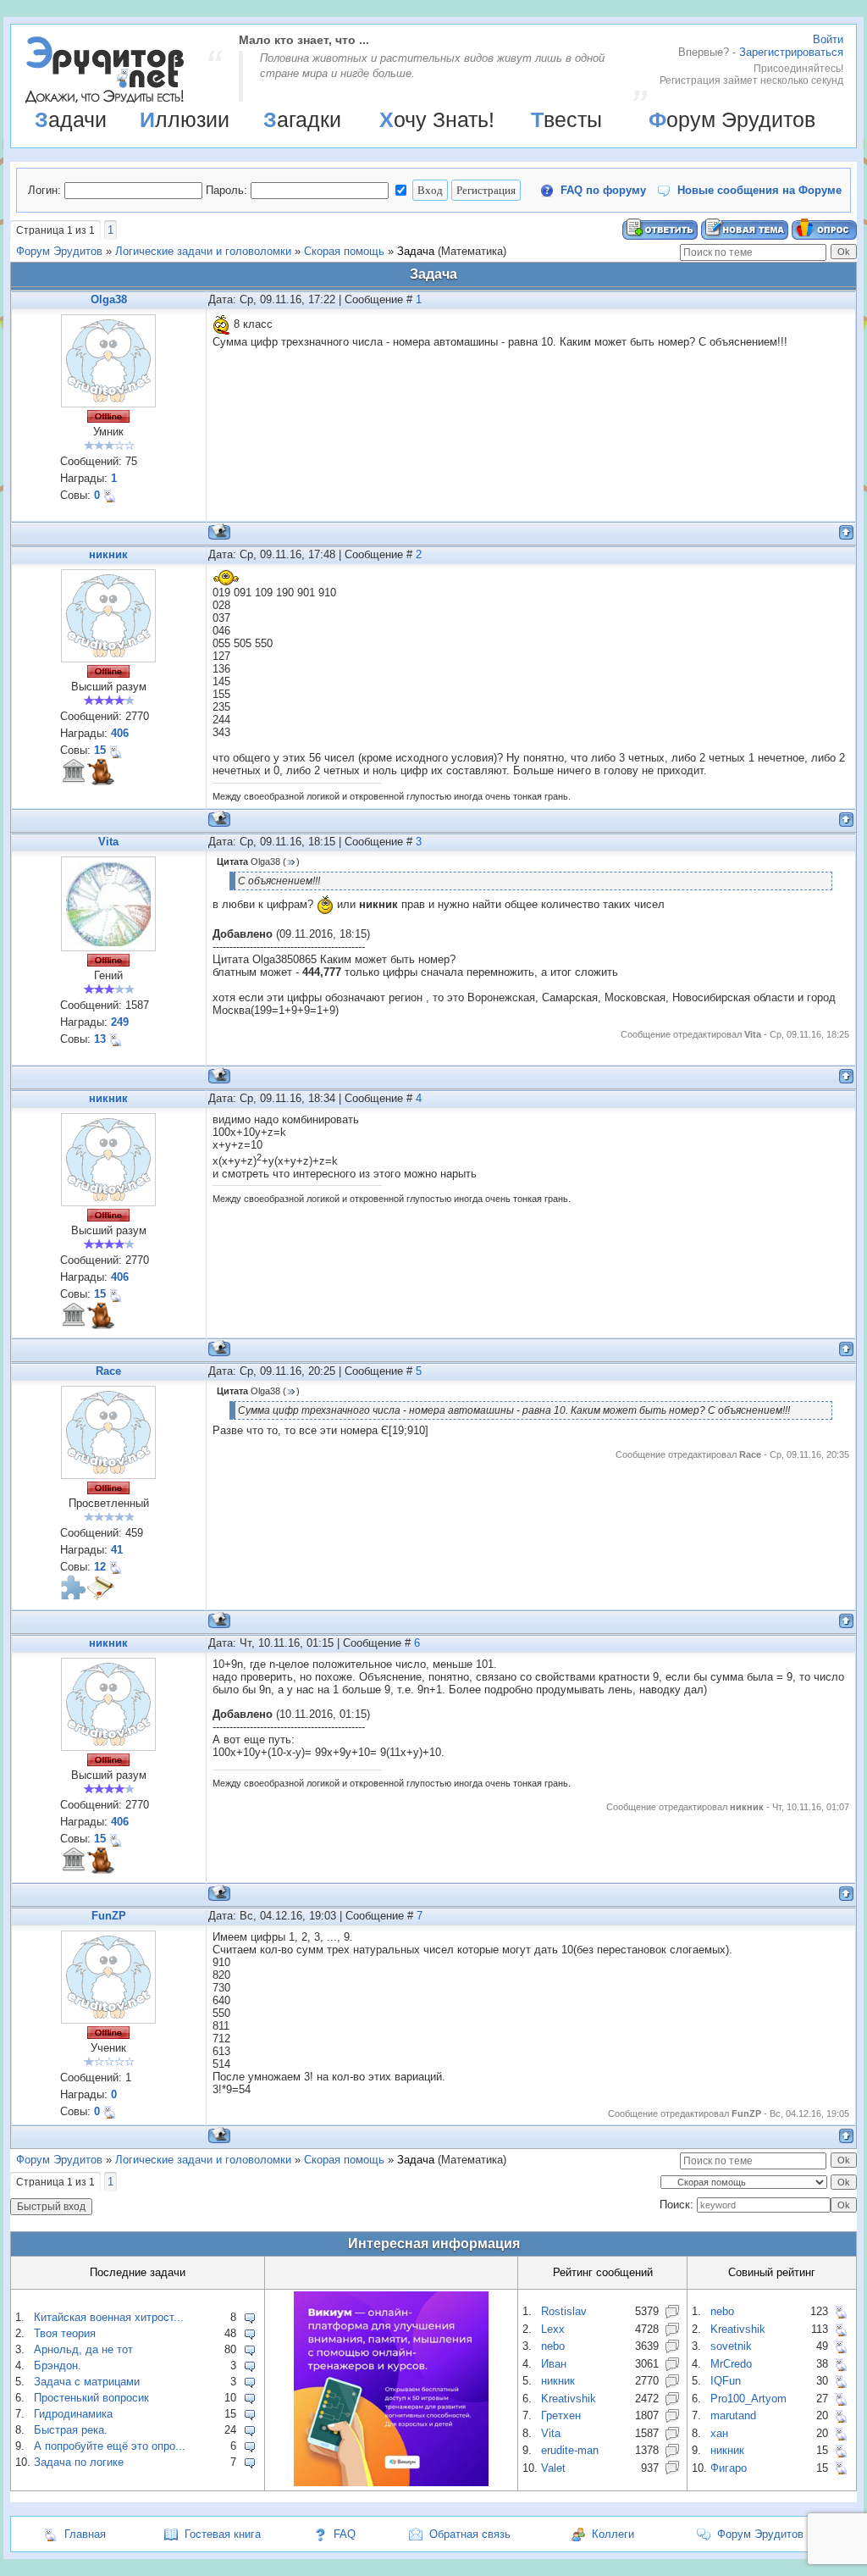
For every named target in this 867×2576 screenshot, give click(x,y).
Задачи (71, 119)
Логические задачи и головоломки (203, 251)
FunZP (109, 1916)
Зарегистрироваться (791, 52)
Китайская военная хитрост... (109, 2317)
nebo (553, 2346)
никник (108, 554)
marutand (733, 2415)
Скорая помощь (344, 251)
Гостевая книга (223, 2534)
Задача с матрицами (87, 2382)
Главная (85, 2534)
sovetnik (731, 2346)
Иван (554, 2364)
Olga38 (109, 299)
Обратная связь (470, 2534)
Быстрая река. (71, 2430)
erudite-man (570, 2450)
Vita (108, 842)
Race (108, 1371)
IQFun (726, 2381)
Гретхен (561, 2415)
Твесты (566, 119)
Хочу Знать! (437, 119)
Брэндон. (58, 2365)
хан (719, 2433)
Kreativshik (569, 2399)
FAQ (345, 2534)
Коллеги (613, 2534)
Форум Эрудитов (732, 119)
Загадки (302, 119)
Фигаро (729, 2468)
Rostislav (564, 2311)
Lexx (553, 2329)
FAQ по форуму (603, 190)
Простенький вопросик (91, 2398)
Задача (416, 251)
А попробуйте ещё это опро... (110, 2446)
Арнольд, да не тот (83, 2349)
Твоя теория (65, 2333)
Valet (553, 2468)
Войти (828, 39)
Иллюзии (185, 119)
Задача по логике (79, 2462)
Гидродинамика (73, 2414)
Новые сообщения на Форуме (759, 190)
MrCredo (731, 2364)
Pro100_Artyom (748, 2399)
